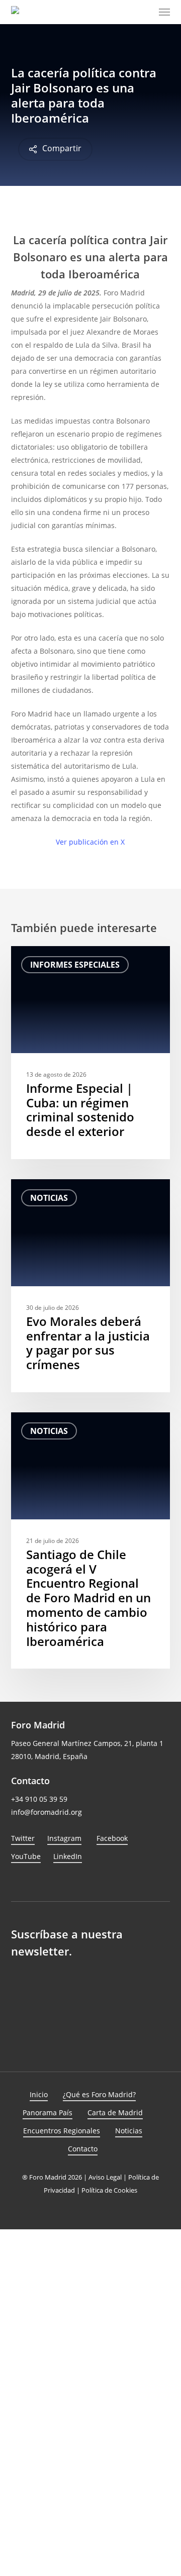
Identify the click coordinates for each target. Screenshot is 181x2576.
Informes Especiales (75, 965)
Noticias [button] (129, 2131)
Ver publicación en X (90, 842)
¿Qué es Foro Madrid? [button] (99, 2094)
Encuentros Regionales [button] (62, 2131)
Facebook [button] (112, 1838)
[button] (164, 12)
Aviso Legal (105, 2177)
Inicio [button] (39, 2094)
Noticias (49, 1198)
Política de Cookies (109, 2190)
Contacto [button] (83, 2149)
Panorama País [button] (48, 2113)
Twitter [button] (23, 1838)
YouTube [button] (26, 1856)
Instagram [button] (64, 1838)
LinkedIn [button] (68, 1856)
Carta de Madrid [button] (115, 2113)
